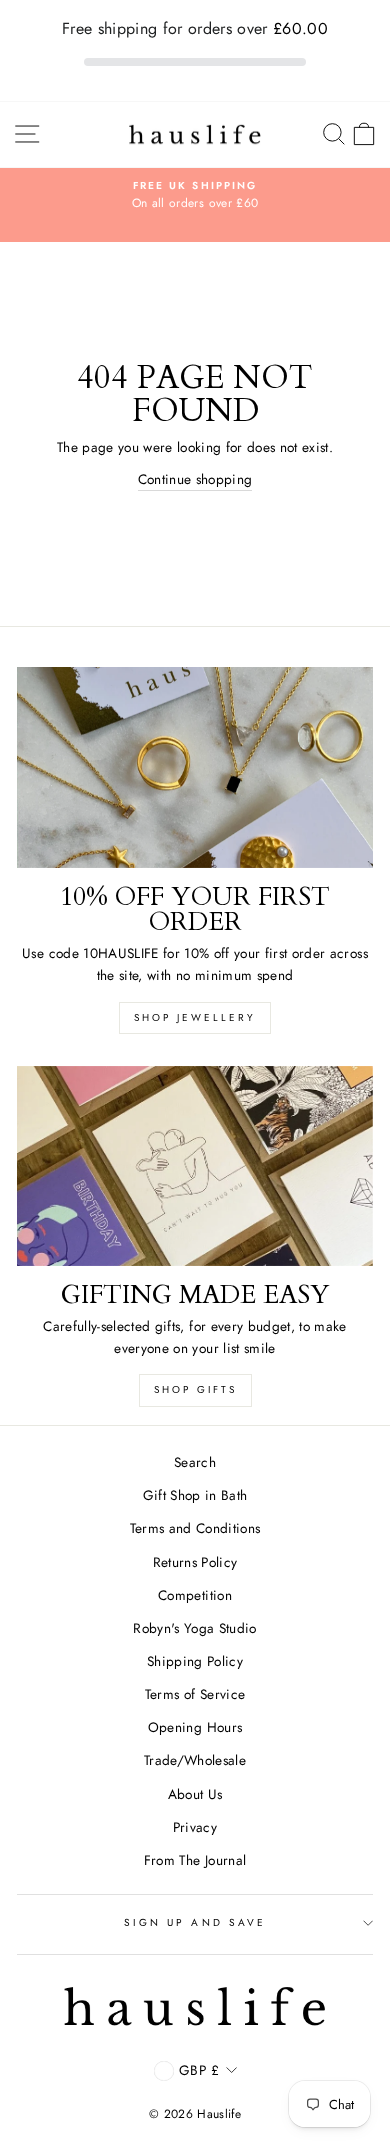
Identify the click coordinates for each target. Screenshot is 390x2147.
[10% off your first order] (195, 767)
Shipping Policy (195, 1661)
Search (195, 1462)
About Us (195, 1794)
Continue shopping (195, 479)
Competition (195, 1595)
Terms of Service (195, 1694)
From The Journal (195, 1860)
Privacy (195, 1827)
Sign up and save (195, 1922)
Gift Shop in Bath (195, 1495)
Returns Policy (195, 1562)
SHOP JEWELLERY (195, 1017)
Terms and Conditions (195, 1528)
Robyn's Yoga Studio (194, 1628)
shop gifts (195, 1389)
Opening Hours (195, 1727)
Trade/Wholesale (195, 1760)
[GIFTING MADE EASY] (195, 1166)
